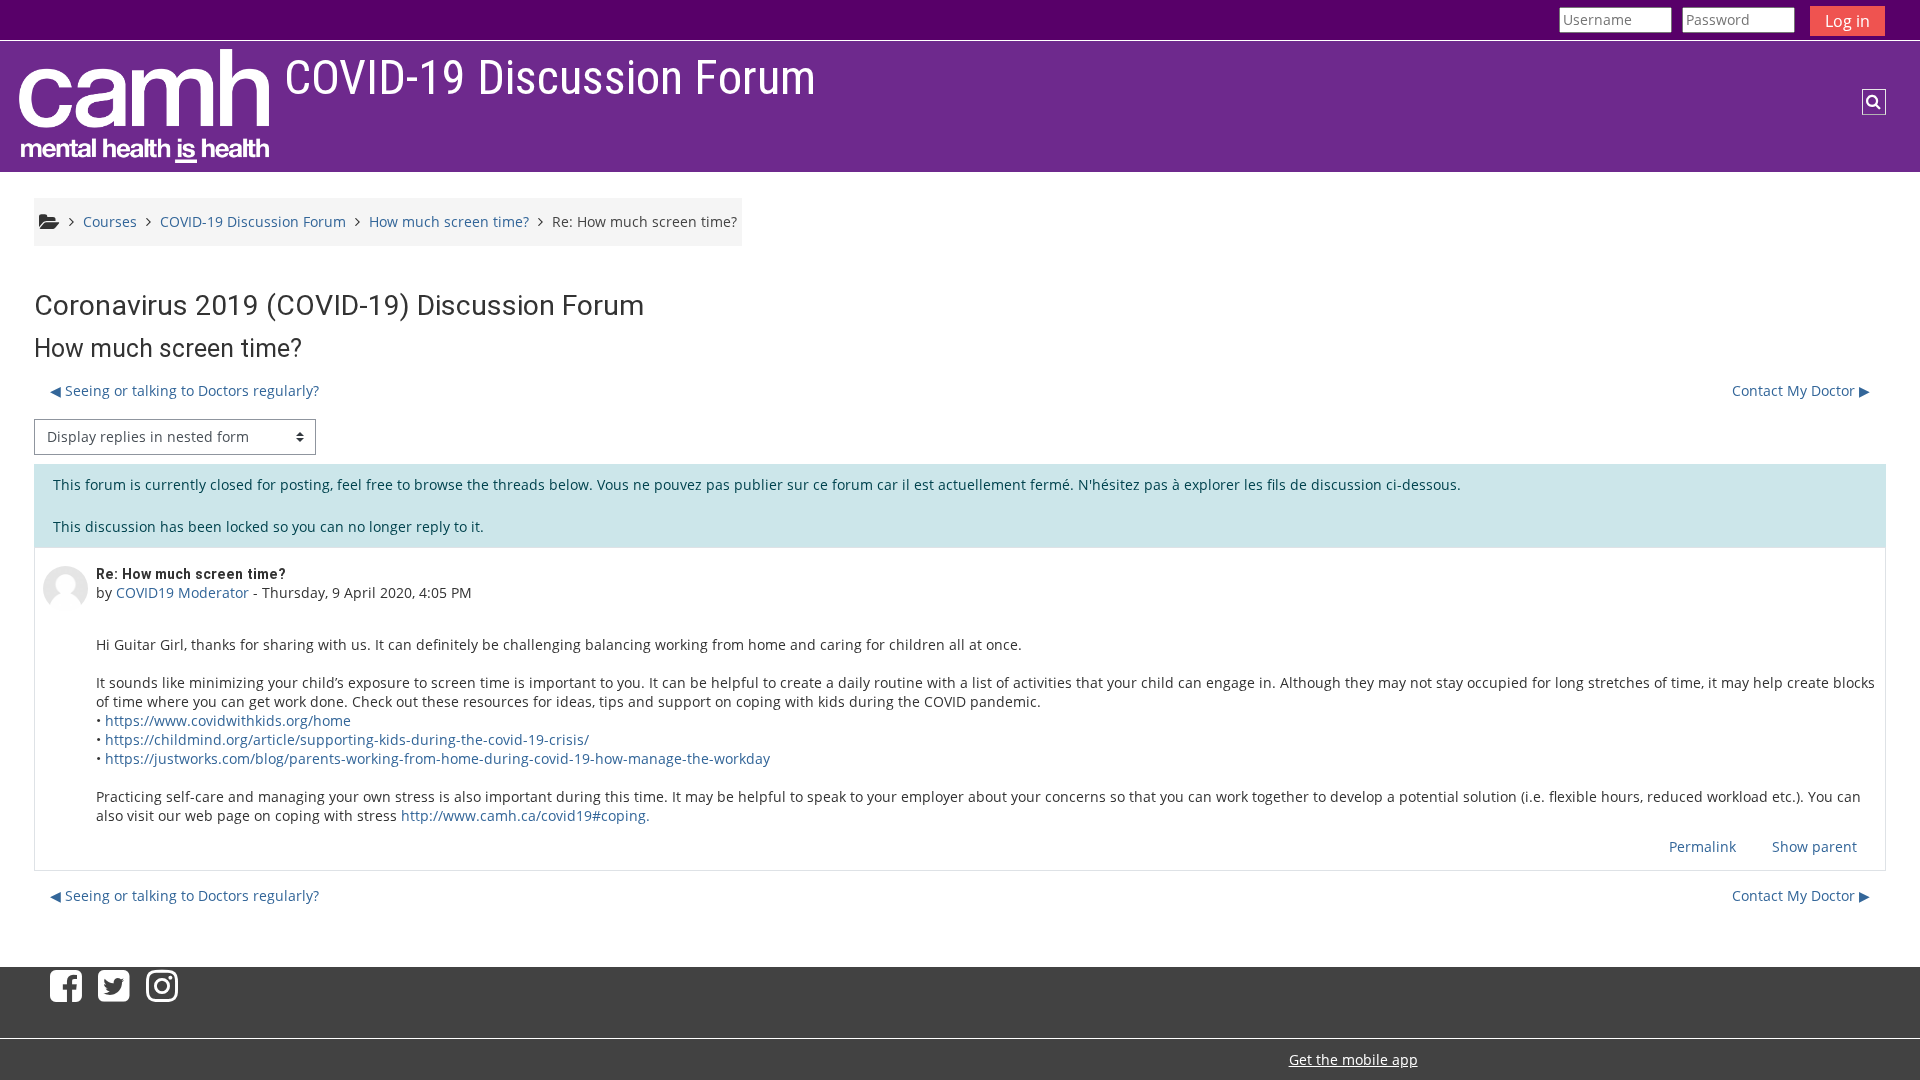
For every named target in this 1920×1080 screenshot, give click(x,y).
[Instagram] (166, 993)
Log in (1847, 21)
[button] (1874, 102)
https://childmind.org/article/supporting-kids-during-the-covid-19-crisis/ (347, 739)
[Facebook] (62, 993)
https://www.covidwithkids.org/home (226, 720)
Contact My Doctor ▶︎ (1801, 390)
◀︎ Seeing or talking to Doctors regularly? (184, 390)
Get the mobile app (1353, 1059)
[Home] (144, 105)
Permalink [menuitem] (1702, 846)
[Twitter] (114, 993)
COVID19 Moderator (182, 592)
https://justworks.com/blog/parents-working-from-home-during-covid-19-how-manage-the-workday (437, 758)
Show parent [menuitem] (1814, 846)
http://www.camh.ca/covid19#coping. (525, 815)
